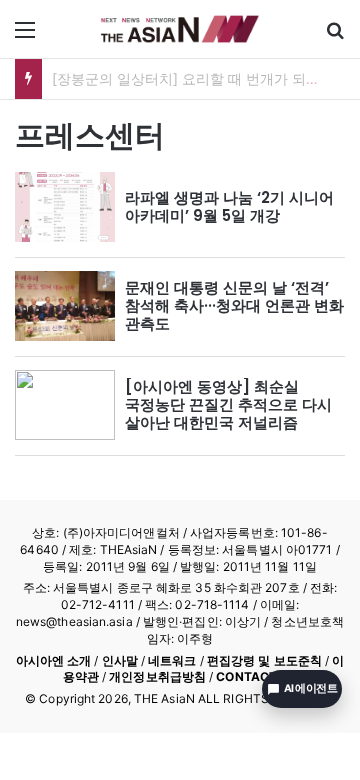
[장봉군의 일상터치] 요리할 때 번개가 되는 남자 (202, 78)
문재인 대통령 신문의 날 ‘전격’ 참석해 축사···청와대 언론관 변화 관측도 (234, 305)
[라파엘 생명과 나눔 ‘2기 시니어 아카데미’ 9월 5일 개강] (65, 207)
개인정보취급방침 (157, 676)
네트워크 (172, 660)
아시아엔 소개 (54, 660)
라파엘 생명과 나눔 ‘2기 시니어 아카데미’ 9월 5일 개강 (229, 206)
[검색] (335, 36)
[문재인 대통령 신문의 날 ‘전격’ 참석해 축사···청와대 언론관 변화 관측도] (65, 306)
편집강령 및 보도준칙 (264, 660)
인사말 (120, 660)
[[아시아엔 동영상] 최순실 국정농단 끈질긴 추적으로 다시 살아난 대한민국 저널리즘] (65, 405)
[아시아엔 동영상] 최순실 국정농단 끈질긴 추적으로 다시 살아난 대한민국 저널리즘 (228, 404)
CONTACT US (256, 676)
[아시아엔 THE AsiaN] (180, 29)
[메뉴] (25, 36)
